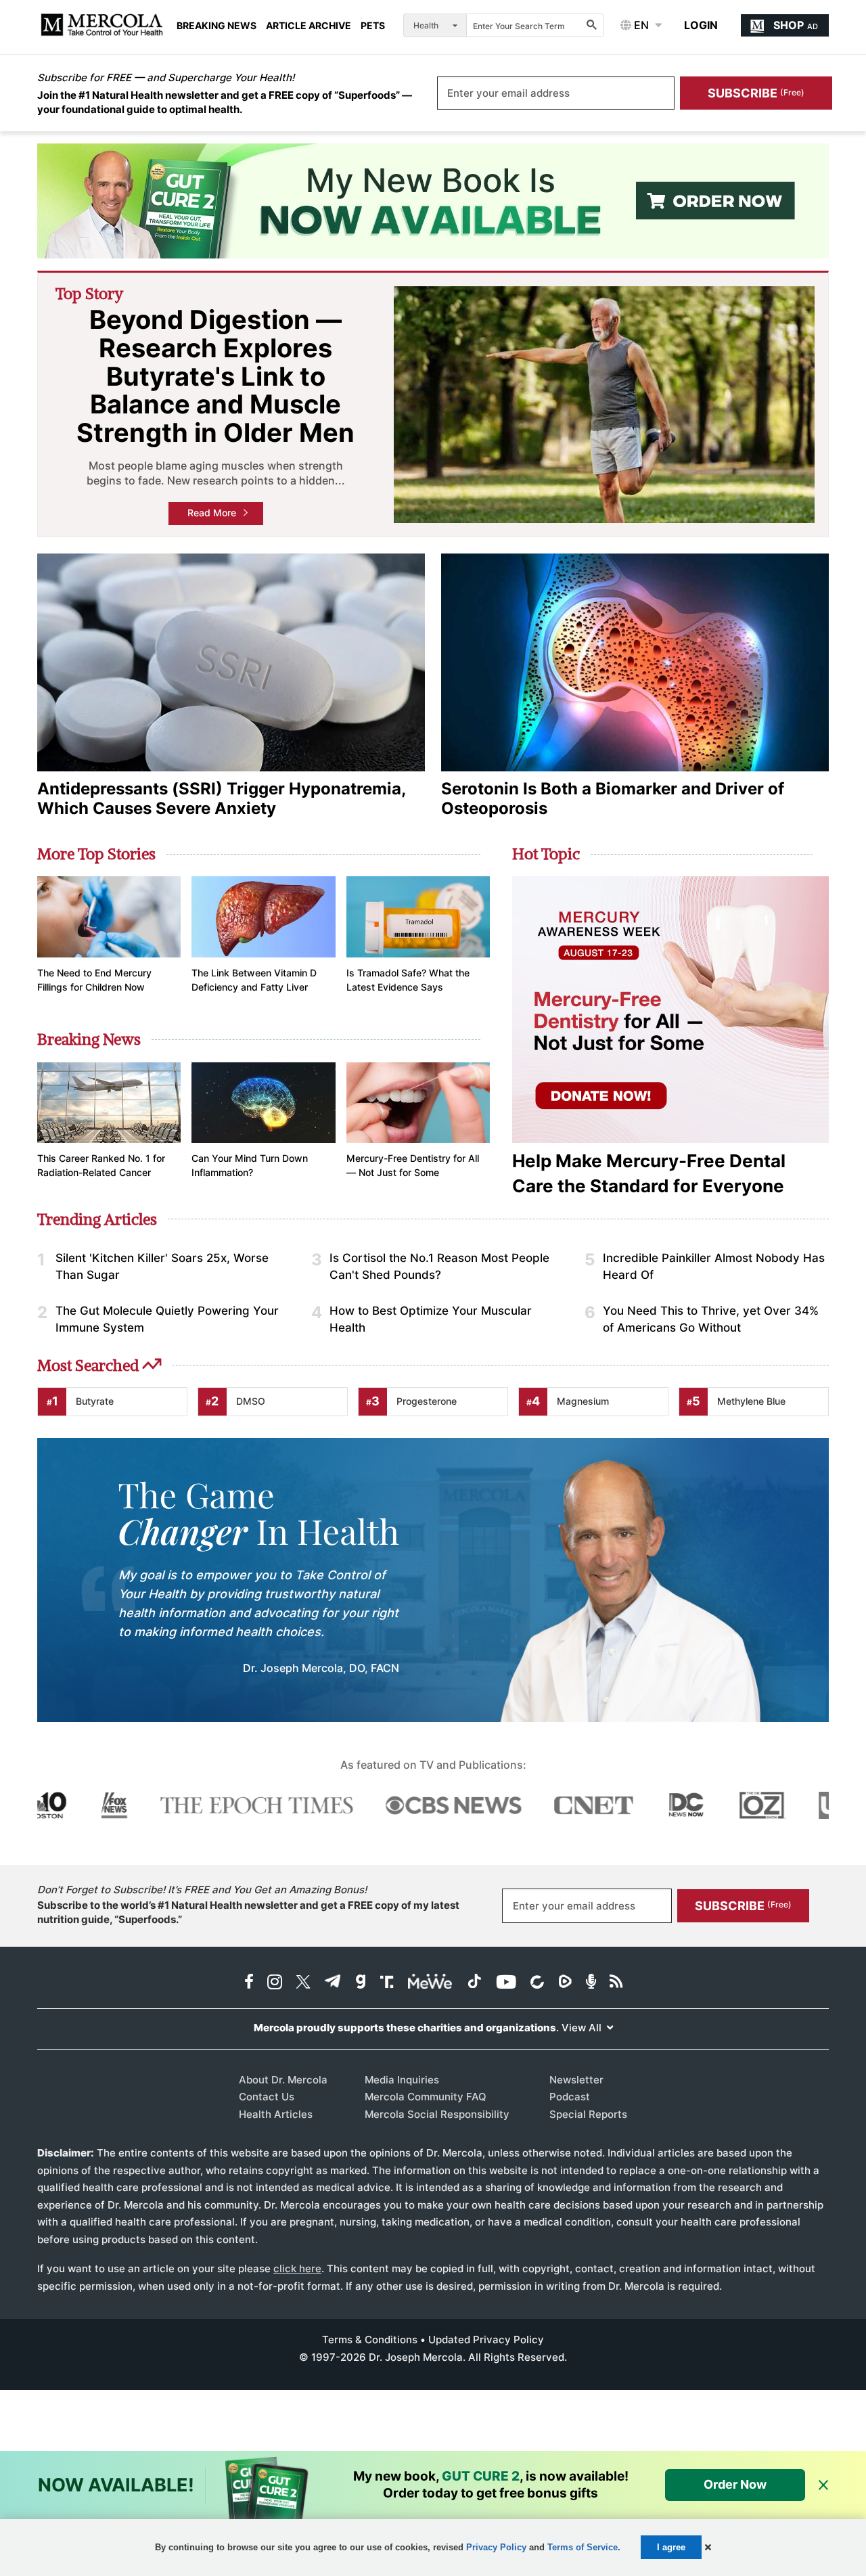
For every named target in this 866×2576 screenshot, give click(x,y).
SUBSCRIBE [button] (756, 93)
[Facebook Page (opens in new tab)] (249, 1983)
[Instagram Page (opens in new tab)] (275, 1983)
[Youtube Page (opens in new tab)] (506, 1983)
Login (701, 25)
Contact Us (267, 2097)
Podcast (570, 2097)
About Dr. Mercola (283, 2080)
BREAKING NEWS (216, 26)
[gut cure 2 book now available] (433, 201)
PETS (373, 26)
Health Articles (276, 2114)
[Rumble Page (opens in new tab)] (565, 1983)
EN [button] (640, 25)
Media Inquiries (402, 2080)
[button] (708, 2547)
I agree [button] (671, 2547)
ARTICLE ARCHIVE (309, 26)
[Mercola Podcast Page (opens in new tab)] (591, 1983)
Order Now (735, 2484)
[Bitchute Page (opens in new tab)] (537, 1983)
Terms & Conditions (370, 2340)
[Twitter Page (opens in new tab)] (303, 1983)
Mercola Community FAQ (426, 2097)
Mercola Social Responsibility (437, 2114)
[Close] (823, 2486)
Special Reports (588, 2114)
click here (297, 2268)
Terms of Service (583, 2547)
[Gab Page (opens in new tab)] (361, 1983)
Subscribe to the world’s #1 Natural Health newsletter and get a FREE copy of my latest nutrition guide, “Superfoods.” (248, 1912)
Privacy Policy (496, 2547)
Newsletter (576, 2080)
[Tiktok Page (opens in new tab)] (474, 1983)
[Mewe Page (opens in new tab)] (430, 1983)
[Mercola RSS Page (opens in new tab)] (616, 1983)
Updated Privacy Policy (486, 2340)
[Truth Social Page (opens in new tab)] (387, 1983)
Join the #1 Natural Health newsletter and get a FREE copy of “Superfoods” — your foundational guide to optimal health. (225, 102)
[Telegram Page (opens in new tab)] (333, 1983)
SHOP (796, 25)
